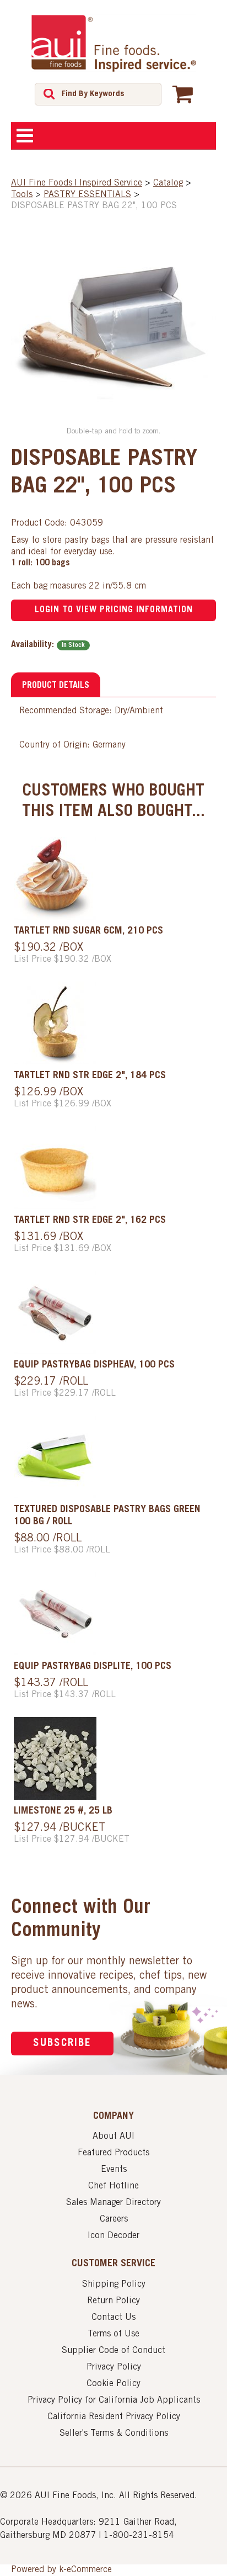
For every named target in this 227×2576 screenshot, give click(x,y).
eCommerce (89, 2570)
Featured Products (113, 2153)
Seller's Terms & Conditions (114, 2434)
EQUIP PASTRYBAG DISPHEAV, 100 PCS (94, 1365)
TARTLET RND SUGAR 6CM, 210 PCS (88, 931)
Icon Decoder (113, 2236)
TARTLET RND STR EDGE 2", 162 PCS (90, 1221)
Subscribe (62, 2044)
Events (114, 2170)
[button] (183, 94)
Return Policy (113, 2301)
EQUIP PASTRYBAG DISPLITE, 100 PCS (93, 1667)
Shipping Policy (114, 2285)
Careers (114, 2219)
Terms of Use (113, 2334)
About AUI (113, 2137)
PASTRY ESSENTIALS (87, 195)
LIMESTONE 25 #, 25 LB (63, 1811)
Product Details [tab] (56, 686)
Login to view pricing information (114, 610)
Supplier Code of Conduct (113, 2351)
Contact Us (113, 2318)
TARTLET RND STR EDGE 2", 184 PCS (90, 1076)
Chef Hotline (113, 2186)
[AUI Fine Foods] (113, 43)
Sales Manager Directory (113, 2203)
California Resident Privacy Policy (114, 2417)
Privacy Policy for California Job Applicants (114, 2400)
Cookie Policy (113, 2384)
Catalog (168, 183)
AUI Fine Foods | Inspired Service (77, 183)
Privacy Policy (114, 2367)
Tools (22, 195)
